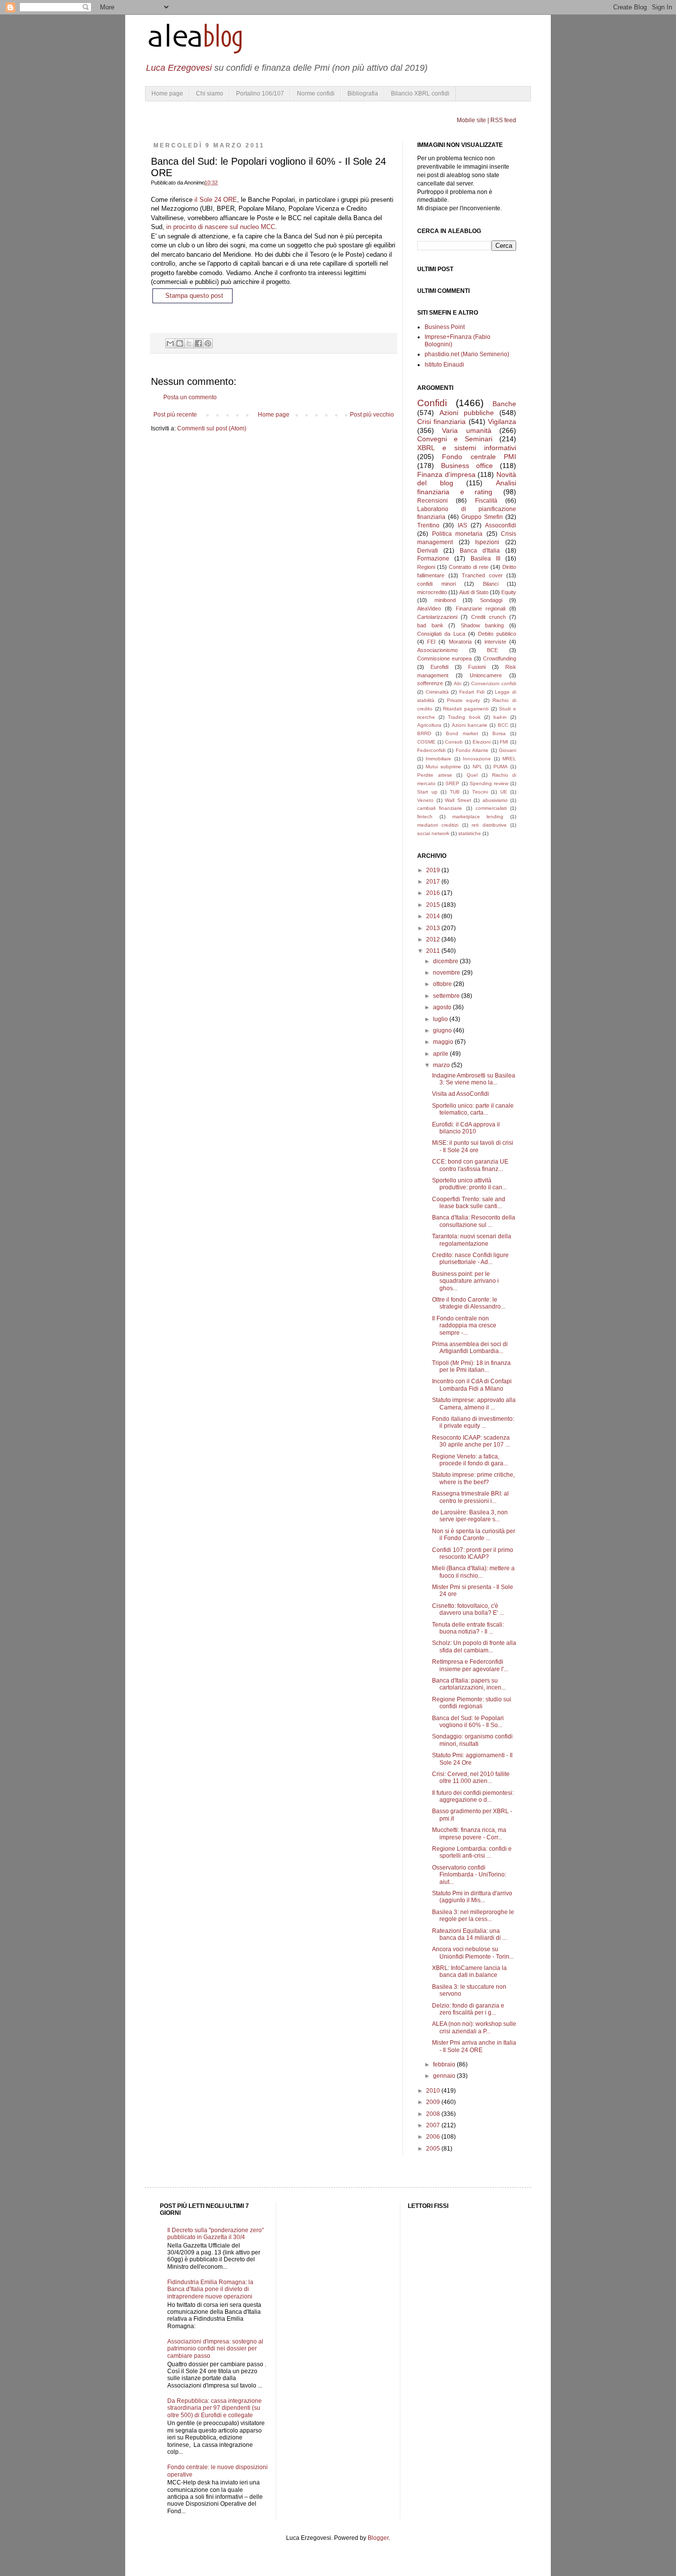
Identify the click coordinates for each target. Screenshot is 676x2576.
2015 (434, 905)
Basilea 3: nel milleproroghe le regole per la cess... (473, 1916)
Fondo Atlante (472, 750)
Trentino (428, 525)
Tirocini (480, 792)
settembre (447, 996)
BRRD (424, 733)
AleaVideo (429, 609)
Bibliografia (363, 94)
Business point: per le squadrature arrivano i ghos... (465, 1281)
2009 (434, 2102)
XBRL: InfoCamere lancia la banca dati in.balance (469, 1971)
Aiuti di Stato (474, 592)
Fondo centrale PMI (479, 457)
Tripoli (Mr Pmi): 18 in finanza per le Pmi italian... (471, 1366)
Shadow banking (483, 625)
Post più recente (175, 415)
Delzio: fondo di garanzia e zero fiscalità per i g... (468, 2009)
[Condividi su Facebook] (198, 343)
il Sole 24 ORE (216, 200)
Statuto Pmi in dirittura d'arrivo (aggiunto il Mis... (472, 1897)
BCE (492, 650)
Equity (509, 592)
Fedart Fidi (472, 692)
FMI (504, 742)
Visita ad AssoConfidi (460, 1094)
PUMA (501, 767)
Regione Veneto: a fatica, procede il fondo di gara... (470, 1460)
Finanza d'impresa (446, 474)
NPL (478, 767)
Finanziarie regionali (481, 609)
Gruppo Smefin (482, 517)
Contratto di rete (469, 567)
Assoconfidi (501, 525)
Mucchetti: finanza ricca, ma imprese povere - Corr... (469, 1833)
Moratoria (460, 642)
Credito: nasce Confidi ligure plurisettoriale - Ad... (470, 1259)
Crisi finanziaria (441, 422)
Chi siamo (210, 94)
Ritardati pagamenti (466, 709)
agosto (443, 1007)
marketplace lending (478, 817)
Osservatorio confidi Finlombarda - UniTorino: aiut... (469, 1875)
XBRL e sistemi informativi (467, 448)
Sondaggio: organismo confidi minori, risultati (472, 1740)
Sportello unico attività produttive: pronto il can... (469, 1184)
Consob (454, 742)
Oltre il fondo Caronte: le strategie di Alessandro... (469, 1303)
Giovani (507, 750)
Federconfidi (431, 750)
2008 (434, 2114)
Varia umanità (466, 430)
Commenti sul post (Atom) (212, 428)
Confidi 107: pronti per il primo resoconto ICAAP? (473, 1553)
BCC (503, 725)
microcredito (432, 592)
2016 (434, 893)
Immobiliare (438, 759)
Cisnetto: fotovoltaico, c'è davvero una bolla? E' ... (468, 1609)
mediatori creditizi (438, 825)
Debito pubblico (497, 634)
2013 (434, 928)
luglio (441, 1019)
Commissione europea (444, 658)
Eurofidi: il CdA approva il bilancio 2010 (466, 1128)
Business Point (445, 327)
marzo (442, 1065)
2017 (434, 882)
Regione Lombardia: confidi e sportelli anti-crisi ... (472, 1852)
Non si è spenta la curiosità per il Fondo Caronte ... (474, 1535)
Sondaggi (491, 600)
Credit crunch (488, 617)
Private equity (463, 700)
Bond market (462, 733)
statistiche (470, 833)
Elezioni (482, 742)
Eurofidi (439, 667)
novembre (447, 973)
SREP (452, 783)
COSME (426, 742)
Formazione (433, 559)
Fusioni (477, 667)
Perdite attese (435, 775)
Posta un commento (190, 397)
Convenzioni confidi (494, 683)
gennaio (445, 2076)
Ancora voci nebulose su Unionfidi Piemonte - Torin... (473, 1953)
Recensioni (433, 501)
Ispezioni (487, 542)
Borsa (499, 733)
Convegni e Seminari (455, 439)
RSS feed (503, 120)
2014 (434, 916)
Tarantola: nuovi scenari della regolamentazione (472, 1240)
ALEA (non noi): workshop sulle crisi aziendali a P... (474, 2027)
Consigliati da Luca (441, 634)
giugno (443, 1030)
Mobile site (471, 120)
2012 (434, 939)
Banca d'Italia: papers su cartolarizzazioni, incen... (469, 1684)
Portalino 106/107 (260, 94)
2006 (434, 2137)
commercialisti (491, 808)
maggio (444, 1042)
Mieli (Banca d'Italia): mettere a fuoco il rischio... (473, 1572)
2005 (434, 2149)
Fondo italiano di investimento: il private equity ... (473, 1422)
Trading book (464, 717)
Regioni (426, 567)
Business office (467, 466)
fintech (425, 817)
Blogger (378, 2538)
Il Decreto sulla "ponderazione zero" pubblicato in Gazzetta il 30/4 (216, 2234)
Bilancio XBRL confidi (420, 94)
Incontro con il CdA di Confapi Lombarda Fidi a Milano (472, 1385)
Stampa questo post (194, 296)
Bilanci (491, 584)
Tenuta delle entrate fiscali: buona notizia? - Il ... (468, 1628)
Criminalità (437, 692)
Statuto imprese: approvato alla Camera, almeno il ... (474, 1404)
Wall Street (458, 800)
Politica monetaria (458, 534)
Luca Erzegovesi (179, 68)
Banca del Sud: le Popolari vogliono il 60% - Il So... (468, 1722)
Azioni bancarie (470, 725)
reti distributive (489, 825)
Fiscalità (486, 501)
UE (504, 792)
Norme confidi (316, 94)
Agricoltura (429, 725)
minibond (445, 600)
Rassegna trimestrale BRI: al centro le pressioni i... (470, 1497)
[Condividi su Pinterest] (208, 343)
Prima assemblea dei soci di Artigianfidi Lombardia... (470, 1348)
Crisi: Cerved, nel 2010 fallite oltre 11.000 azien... (471, 1778)
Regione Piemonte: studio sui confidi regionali (472, 1703)
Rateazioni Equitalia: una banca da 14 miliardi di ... (469, 1934)
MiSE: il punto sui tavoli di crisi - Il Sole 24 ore (473, 1146)
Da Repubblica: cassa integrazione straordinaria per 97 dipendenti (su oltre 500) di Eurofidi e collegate (215, 2408)
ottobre (443, 984)
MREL (509, 759)
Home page (167, 94)
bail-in (500, 717)
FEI (431, 642)
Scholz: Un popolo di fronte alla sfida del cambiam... (474, 1646)
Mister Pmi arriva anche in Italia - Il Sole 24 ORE (474, 2046)
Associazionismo (437, 650)
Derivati (428, 551)
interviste (495, 642)
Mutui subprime (443, 767)
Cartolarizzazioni (437, 617)
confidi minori (436, 584)
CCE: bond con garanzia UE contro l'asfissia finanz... (470, 1165)
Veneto (425, 800)
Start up (427, 792)
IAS (462, 525)
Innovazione (477, 759)
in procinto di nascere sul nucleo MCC (221, 227)
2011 (434, 951)
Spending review (489, 783)
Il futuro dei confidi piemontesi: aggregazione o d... (473, 1796)
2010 (434, 2091)
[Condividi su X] (189, 343)
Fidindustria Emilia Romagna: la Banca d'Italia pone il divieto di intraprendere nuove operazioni (210, 2289)
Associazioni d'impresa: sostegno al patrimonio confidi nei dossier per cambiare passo (215, 2349)
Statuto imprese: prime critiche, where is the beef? (473, 1478)
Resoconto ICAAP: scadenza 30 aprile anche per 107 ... (471, 1441)
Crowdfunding (500, 658)
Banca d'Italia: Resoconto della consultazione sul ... (474, 1221)
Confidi (432, 403)
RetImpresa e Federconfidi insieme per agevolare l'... (470, 1665)
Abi (458, 683)
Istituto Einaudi (444, 365)
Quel (472, 775)
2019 (434, 870)
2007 (434, 2125)
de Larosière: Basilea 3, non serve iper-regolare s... (470, 1516)
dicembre (446, 961)
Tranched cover (482, 575)
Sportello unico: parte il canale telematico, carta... (473, 1109)
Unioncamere (486, 675)
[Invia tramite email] (170, 343)
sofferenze (430, 683)
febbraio (445, 2064)
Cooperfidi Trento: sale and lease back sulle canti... (469, 1203)
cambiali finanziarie (440, 808)
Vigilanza (502, 422)
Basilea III (485, 559)
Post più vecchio (372, 415)
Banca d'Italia (480, 551)
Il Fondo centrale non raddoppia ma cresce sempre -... (464, 1326)
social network (433, 833)
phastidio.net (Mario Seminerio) (467, 354)
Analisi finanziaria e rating (467, 487)
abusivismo (495, 800)
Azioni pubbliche (467, 413)
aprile (441, 1054)
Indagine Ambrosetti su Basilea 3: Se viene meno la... (474, 1079)
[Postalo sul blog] (180, 343)
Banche (504, 404)
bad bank (430, 625)
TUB (455, 792)
